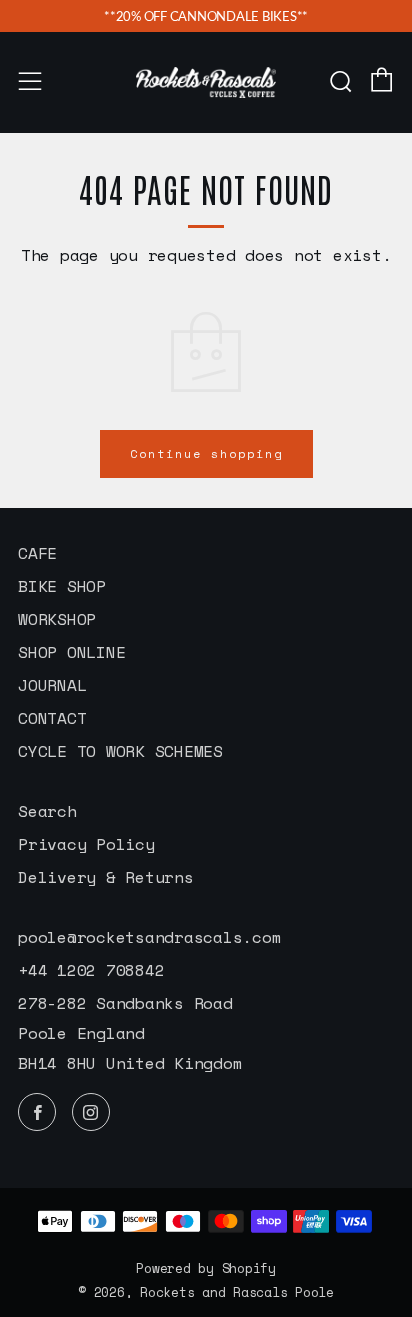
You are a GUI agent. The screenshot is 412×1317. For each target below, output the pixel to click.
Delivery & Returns (106, 877)
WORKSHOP (57, 619)
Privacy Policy (86, 844)
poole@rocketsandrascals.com (149, 937)
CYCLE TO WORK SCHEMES (120, 751)
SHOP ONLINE (71, 652)
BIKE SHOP (62, 586)
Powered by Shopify (206, 1268)
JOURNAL (52, 685)
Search (47, 811)
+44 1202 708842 (91, 970)
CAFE (37, 553)
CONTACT (52, 718)
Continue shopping (206, 453)
